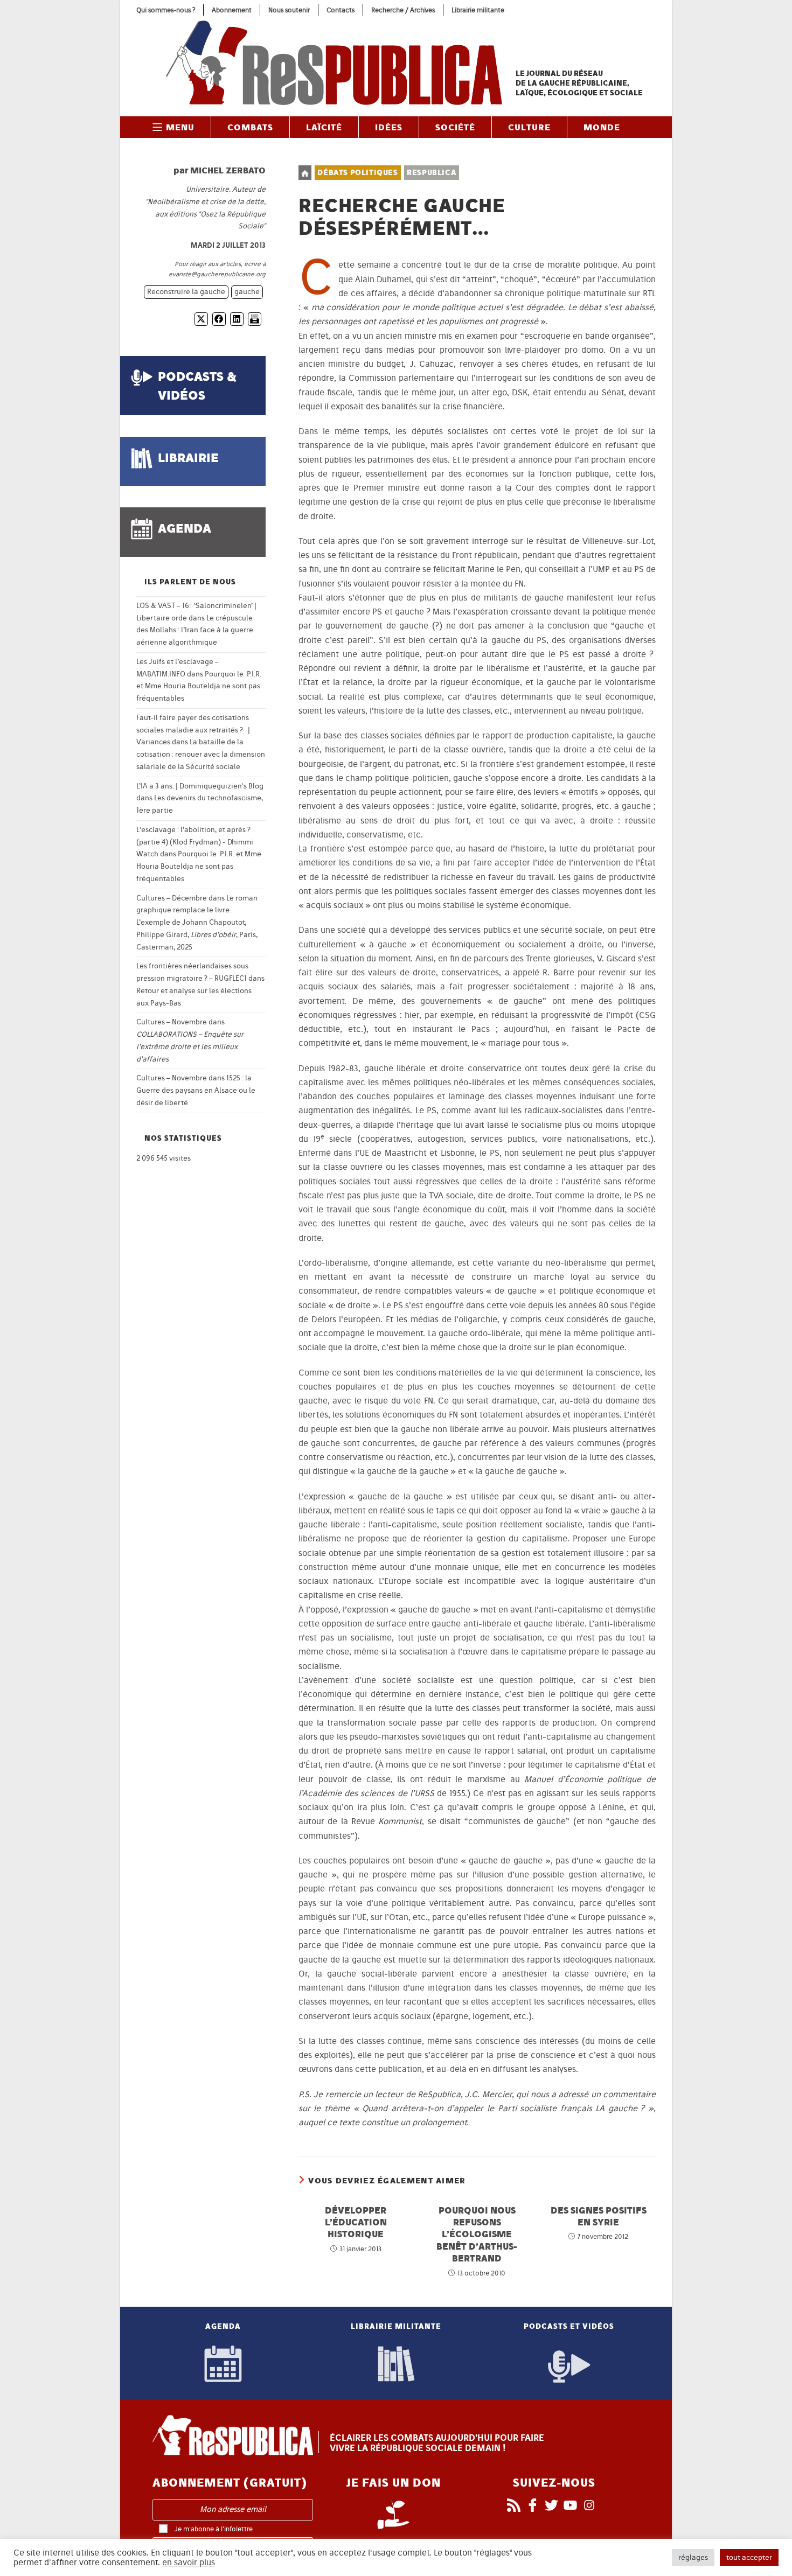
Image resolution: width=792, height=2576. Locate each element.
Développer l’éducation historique (356, 2222)
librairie (188, 458)
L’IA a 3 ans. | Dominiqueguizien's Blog (200, 786)
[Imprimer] (255, 319)
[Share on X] (201, 319)
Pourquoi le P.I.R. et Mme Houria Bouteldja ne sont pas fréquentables (199, 686)
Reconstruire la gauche (186, 292)
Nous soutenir (289, 10)
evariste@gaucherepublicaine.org (217, 274)
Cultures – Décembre (172, 898)
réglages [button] (693, 2557)
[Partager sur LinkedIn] (237, 319)
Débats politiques (357, 173)
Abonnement (232, 10)
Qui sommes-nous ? (166, 10)
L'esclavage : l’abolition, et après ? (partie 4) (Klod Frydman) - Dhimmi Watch (195, 842)
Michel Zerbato (228, 170)
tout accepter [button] (749, 2557)
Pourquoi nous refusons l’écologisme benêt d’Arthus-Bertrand (477, 2234)
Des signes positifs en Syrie (599, 2216)
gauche (247, 292)
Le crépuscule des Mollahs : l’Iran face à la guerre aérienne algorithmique (195, 630)
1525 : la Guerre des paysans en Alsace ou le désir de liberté (196, 1090)
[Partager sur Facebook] (219, 319)
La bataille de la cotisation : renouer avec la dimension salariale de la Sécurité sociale (201, 754)
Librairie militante (478, 10)
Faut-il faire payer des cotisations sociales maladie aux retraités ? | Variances (193, 730)
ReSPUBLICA (432, 173)
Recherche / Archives (403, 10)
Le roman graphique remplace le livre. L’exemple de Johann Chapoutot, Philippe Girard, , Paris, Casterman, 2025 (197, 923)
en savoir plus (189, 2563)
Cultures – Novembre (172, 1022)
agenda (185, 528)
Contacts (341, 10)
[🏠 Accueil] (305, 173)
